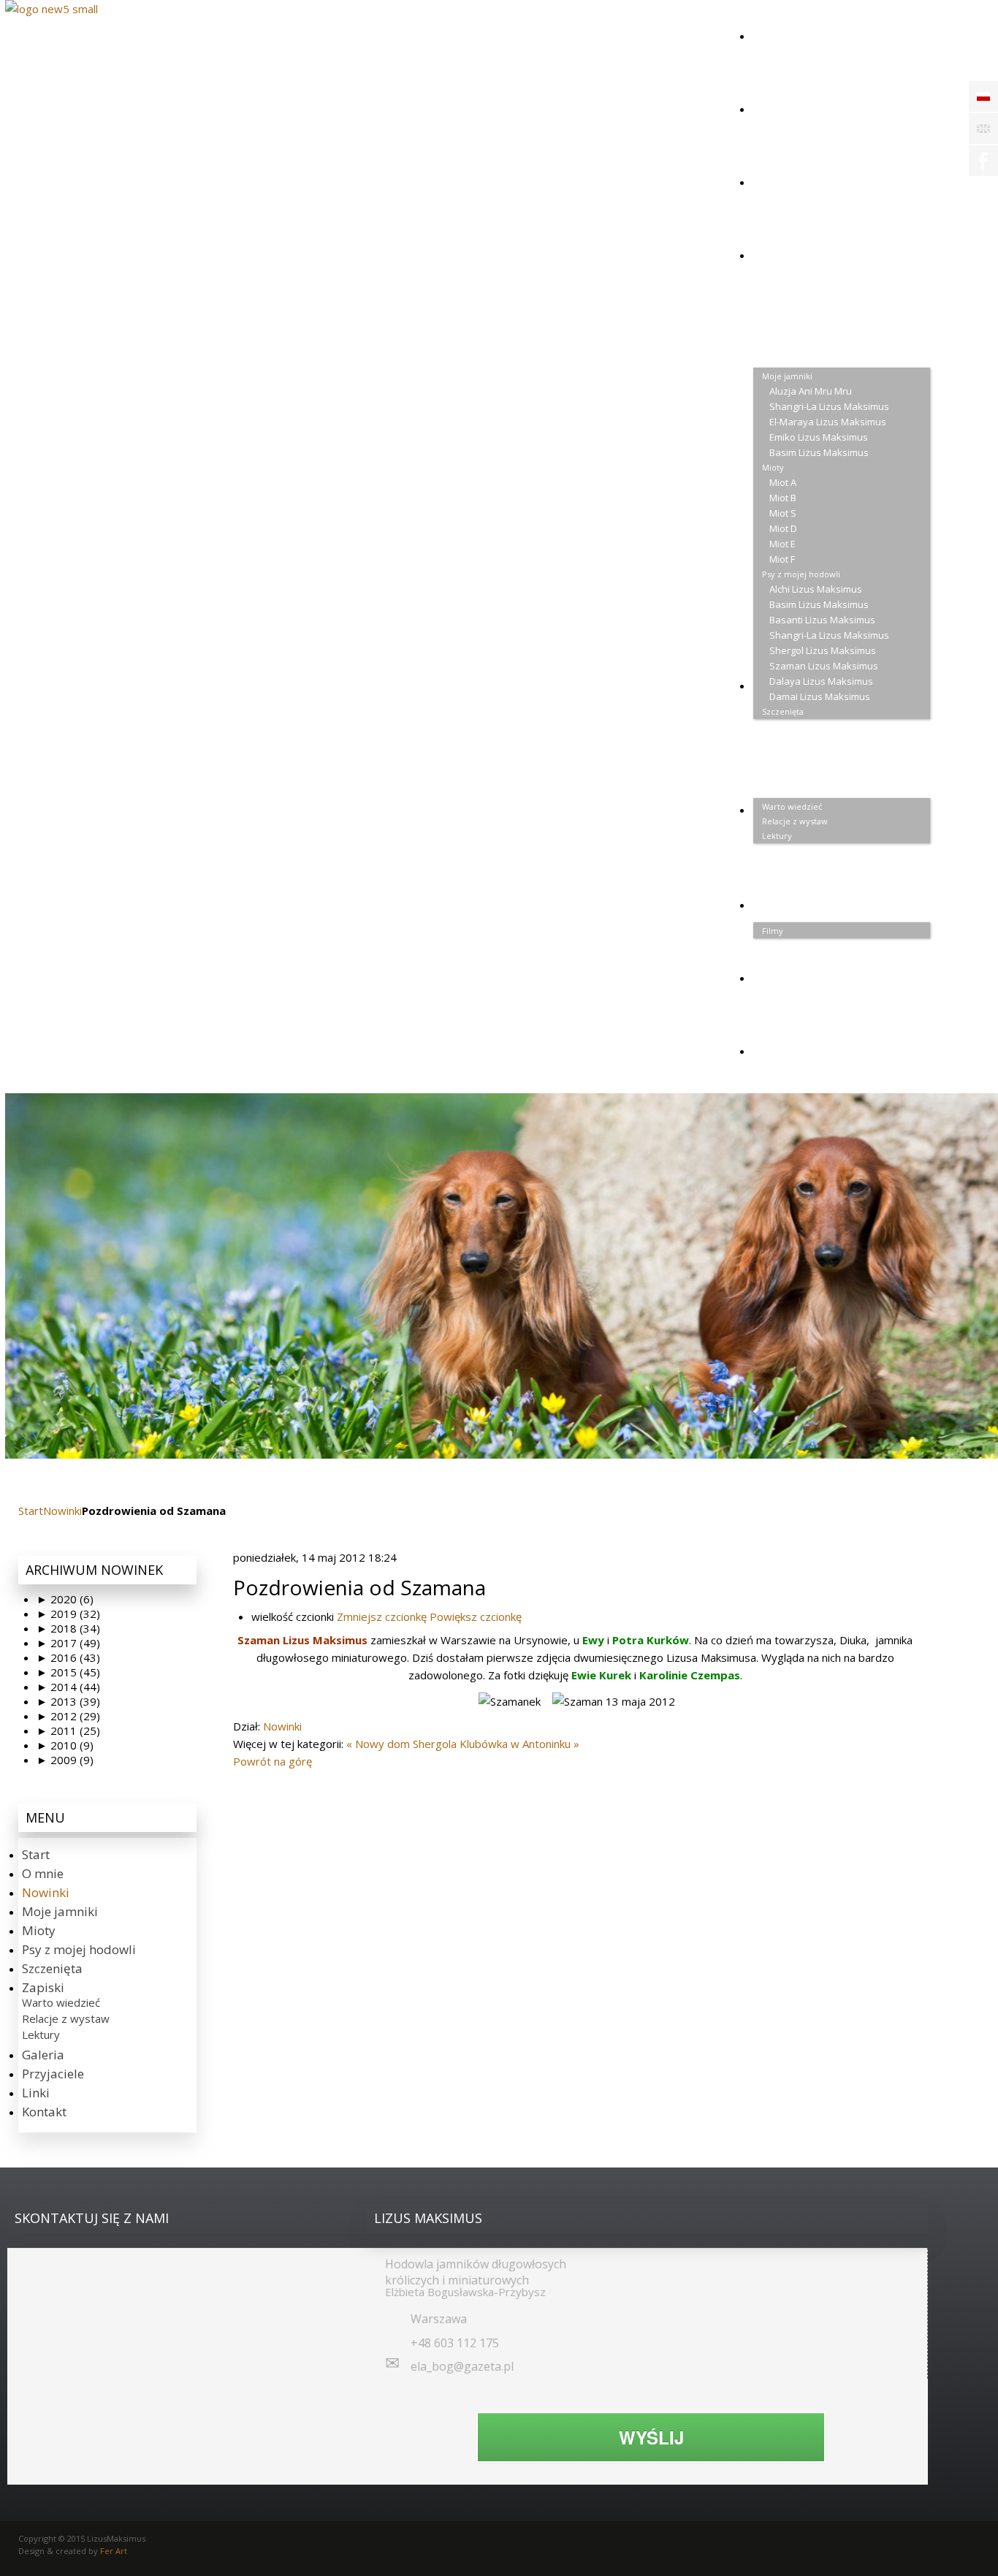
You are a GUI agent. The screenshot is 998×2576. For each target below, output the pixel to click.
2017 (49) (68, 1643)
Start (31, 1511)
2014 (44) (68, 1687)
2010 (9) (65, 1745)
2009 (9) (65, 1760)
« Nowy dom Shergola (401, 1744)
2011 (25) (68, 1730)
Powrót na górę (273, 1761)
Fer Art (114, 2551)
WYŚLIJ (651, 2437)
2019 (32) (68, 1614)
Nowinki (62, 1511)
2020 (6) (65, 1599)
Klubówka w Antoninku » (519, 1744)
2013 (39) (68, 1701)
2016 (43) (68, 1657)
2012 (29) (68, 1716)
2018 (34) (68, 1628)
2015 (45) (68, 1672)
